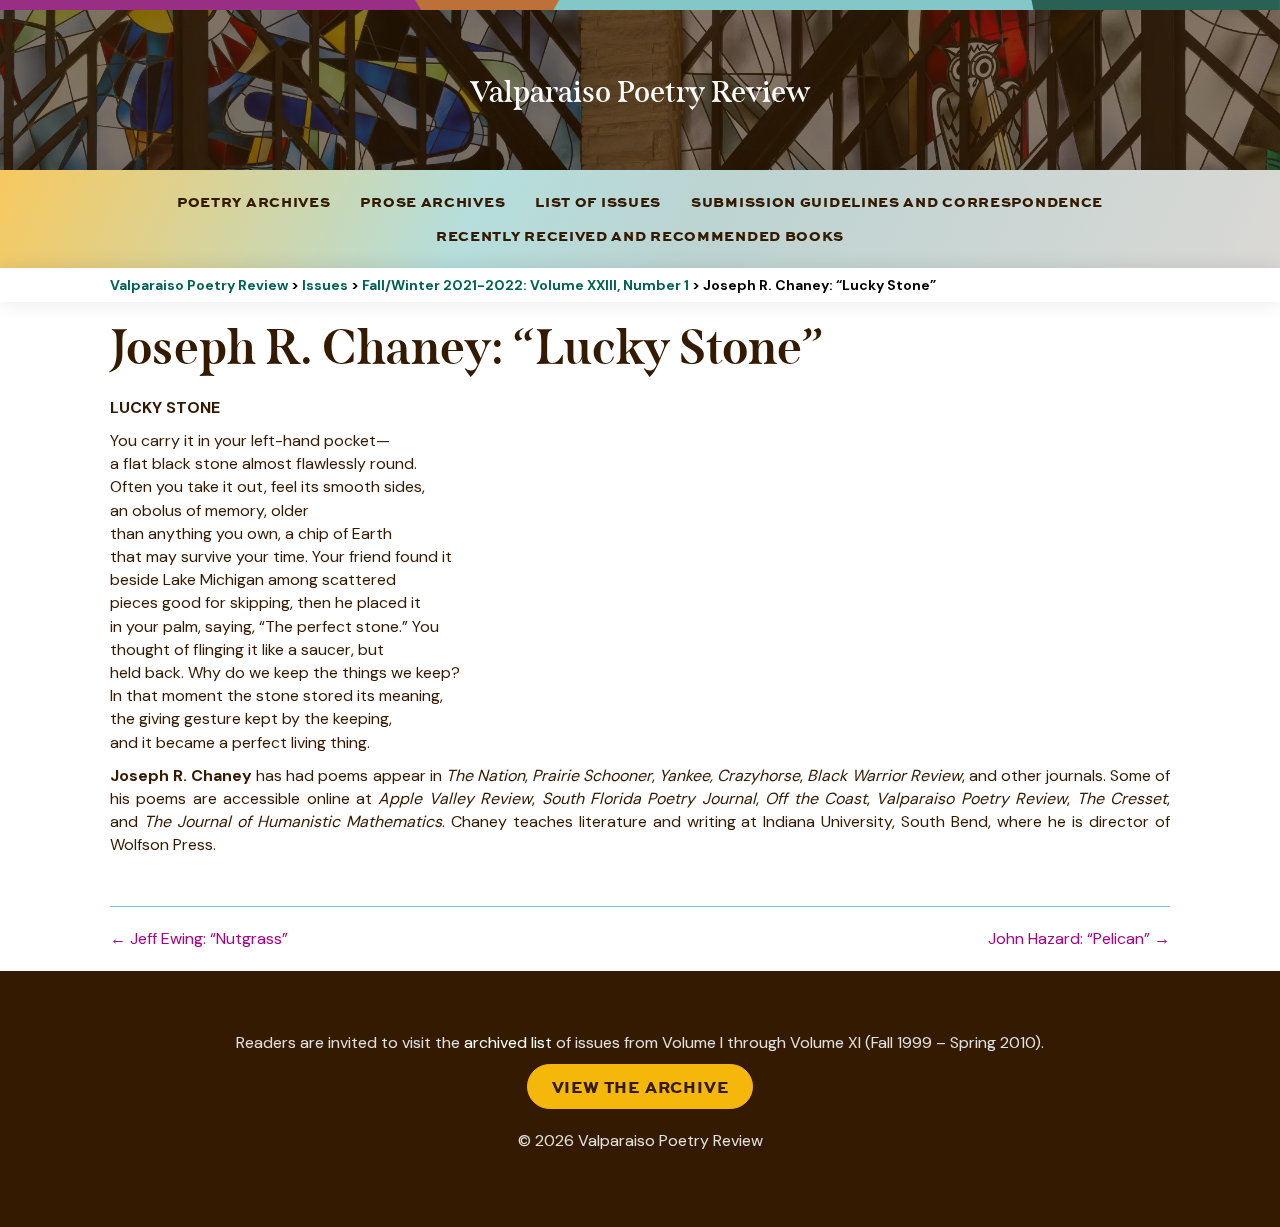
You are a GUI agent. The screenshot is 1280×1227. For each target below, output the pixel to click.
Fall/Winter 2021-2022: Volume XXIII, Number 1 (525, 285)
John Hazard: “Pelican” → (1079, 938)
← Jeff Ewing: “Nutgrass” (199, 938)
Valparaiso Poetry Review (199, 285)
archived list (508, 1042)
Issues (325, 285)
